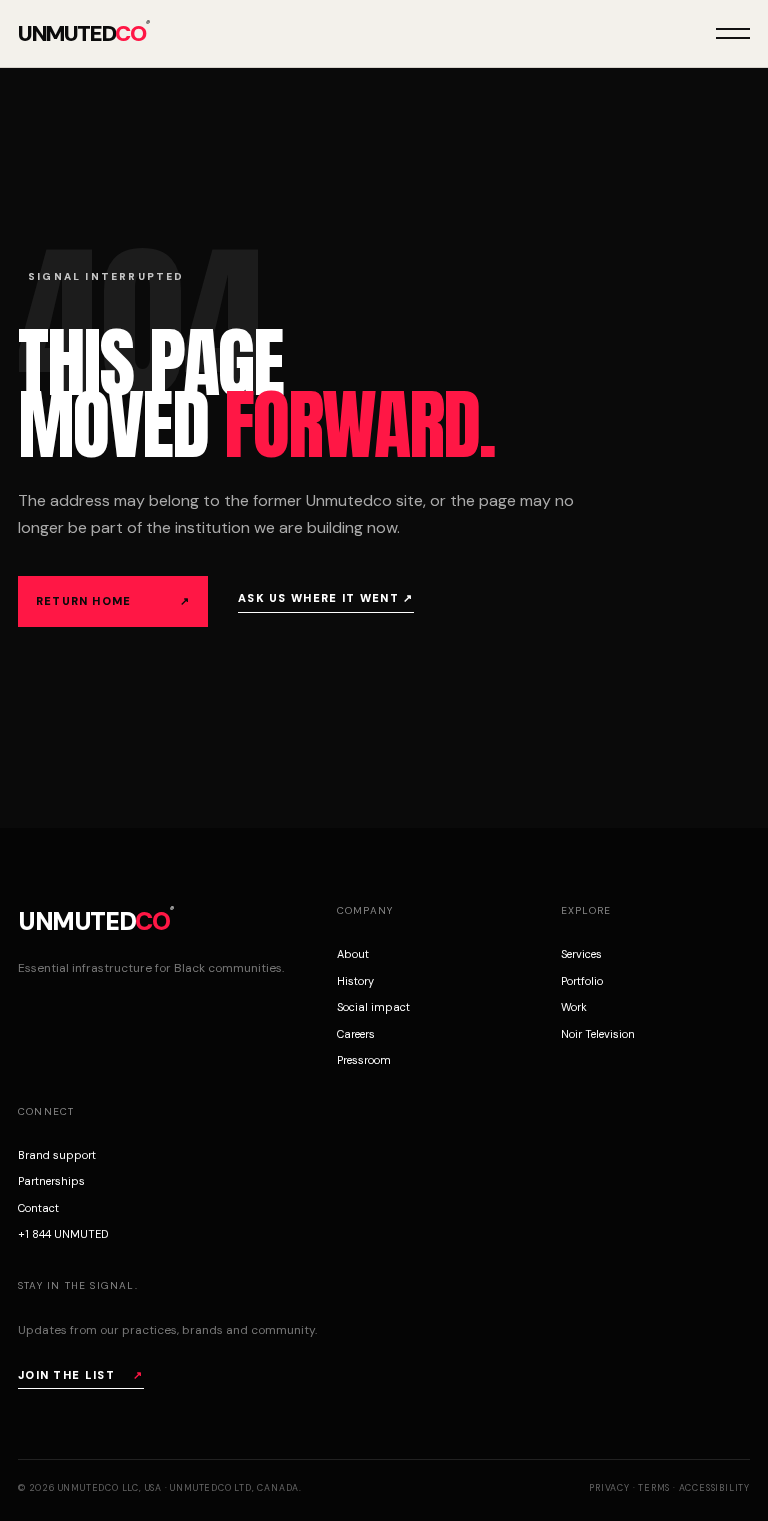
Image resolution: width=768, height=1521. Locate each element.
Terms (654, 1488)
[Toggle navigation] (733, 34)
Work (574, 1007)
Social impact (373, 1007)
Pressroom (364, 1060)
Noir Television (598, 1034)
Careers (356, 1034)
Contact (38, 1208)
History (355, 981)
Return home (113, 601)
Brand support (57, 1155)
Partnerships (51, 1181)
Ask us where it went (326, 598)
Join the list (81, 1375)
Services (581, 954)
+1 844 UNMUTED (63, 1234)
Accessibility (714, 1488)
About (353, 954)
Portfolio (582, 981)
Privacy (609, 1488)
